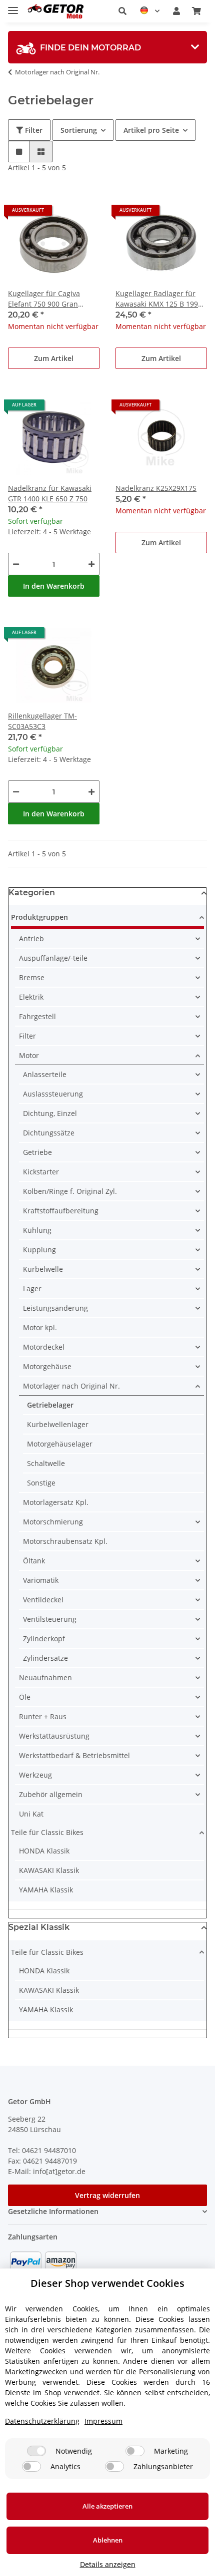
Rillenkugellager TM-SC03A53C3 (42, 721)
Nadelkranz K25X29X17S (156, 488)
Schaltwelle (46, 1463)
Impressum (103, 2421)
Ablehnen (108, 2540)
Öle (25, 1697)
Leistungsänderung (55, 1308)
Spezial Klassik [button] (39, 1927)
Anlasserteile (45, 1074)
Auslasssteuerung (53, 1094)
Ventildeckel (43, 1600)
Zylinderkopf (44, 1639)
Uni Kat (31, 1814)
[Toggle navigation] (13, 6)
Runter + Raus (43, 1716)
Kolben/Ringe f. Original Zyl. (70, 1191)
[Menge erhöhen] (91, 564)
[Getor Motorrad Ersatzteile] (55, 11)
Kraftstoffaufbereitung (61, 1211)
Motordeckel (44, 1347)
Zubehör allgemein (51, 1794)
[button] (122, 11)
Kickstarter (41, 1172)
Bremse (32, 977)
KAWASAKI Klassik (49, 1870)
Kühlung (37, 1230)
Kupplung (39, 1250)
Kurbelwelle (43, 1269)
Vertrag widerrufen (107, 2195)
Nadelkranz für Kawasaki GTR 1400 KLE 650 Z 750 (50, 493)
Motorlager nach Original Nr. (71, 1386)
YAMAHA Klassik (46, 1890)
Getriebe (37, 1152)
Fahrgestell (37, 1016)
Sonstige (41, 1483)
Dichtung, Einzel (50, 1113)
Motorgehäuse (47, 1366)
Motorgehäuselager (60, 1444)
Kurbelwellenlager (58, 1424)
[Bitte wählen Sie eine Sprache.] (150, 11)
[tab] (107, 47)
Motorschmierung (53, 1522)
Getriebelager (50, 1405)
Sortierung (79, 130)
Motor (29, 1055)
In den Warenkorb (54, 586)
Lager (32, 1288)
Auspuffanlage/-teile (53, 958)
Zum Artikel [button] (54, 358)
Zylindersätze (45, 1658)
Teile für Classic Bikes (47, 1832)
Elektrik (31, 997)
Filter (33, 130)
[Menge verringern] (16, 564)
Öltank (34, 1561)
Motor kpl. (40, 1327)
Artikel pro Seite (151, 130)
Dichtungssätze (49, 1133)
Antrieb (31, 938)
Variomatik (41, 1580)
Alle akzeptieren (107, 2506)
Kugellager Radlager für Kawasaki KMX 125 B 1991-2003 (160, 299)
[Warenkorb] (196, 11)
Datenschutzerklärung (42, 2421)
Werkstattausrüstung (54, 1736)
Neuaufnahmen (45, 1677)
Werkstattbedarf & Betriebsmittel (74, 1755)
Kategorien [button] (32, 893)
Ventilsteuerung (50, 1619)
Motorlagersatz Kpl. (56, 1502)
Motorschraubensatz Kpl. (65, 1541)
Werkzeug (35, 1775)
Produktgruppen (39, 917)
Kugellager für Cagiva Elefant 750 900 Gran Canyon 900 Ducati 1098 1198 (48, 299)
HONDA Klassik (44, 1851)
